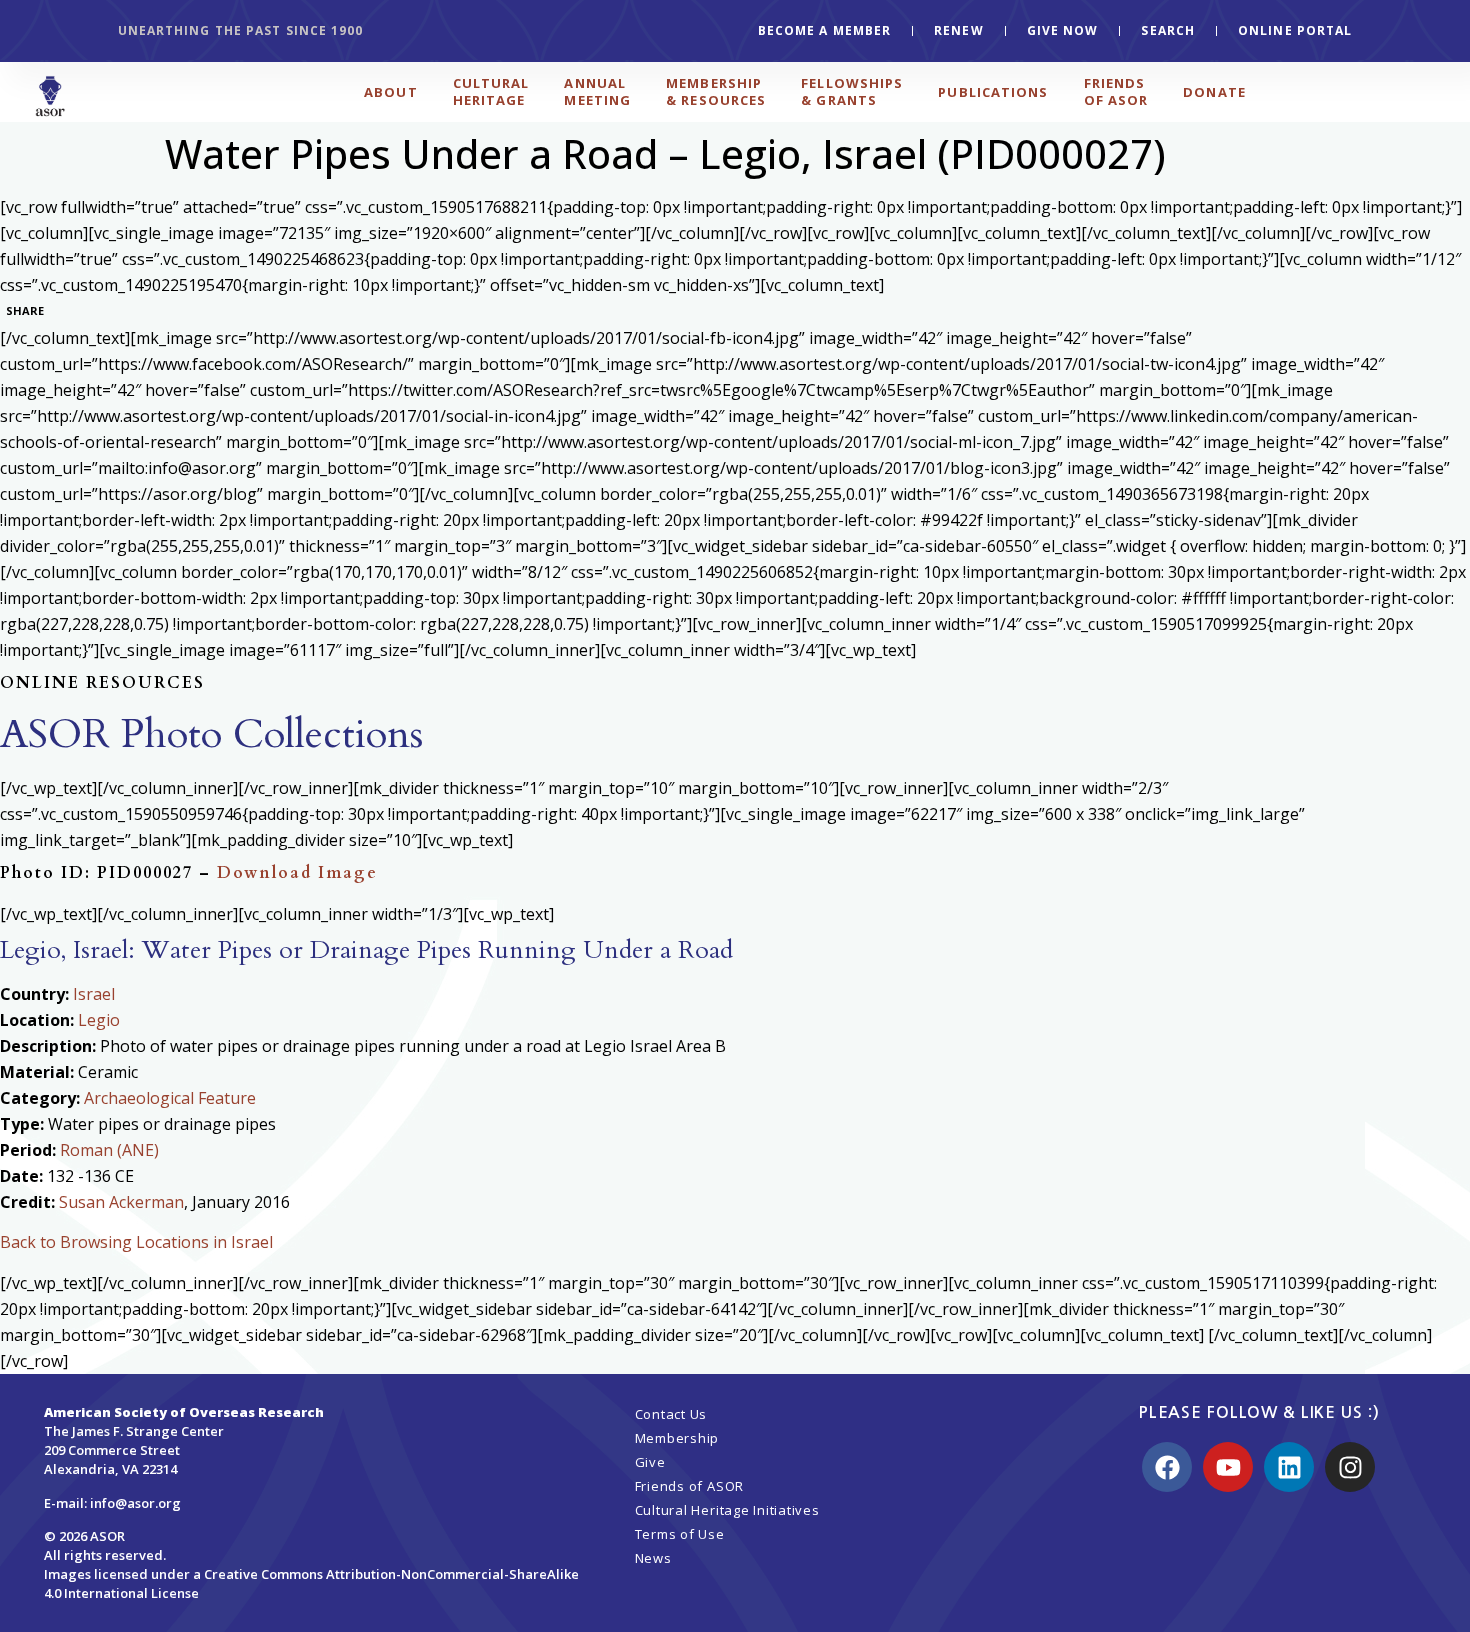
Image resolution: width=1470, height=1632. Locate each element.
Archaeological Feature (170, 1098)
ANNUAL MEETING (597, 91)
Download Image (297, 873)
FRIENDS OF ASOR (1116, 91)
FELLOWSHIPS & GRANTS (852, 91)
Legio (99, 1020)
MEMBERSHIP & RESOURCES (716, 91)
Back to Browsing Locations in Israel (136, 1242)
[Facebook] (1167, 1467)
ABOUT (391, 92)
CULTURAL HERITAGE (491, 91)
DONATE (1214, 92)
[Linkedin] (1289, 1467)
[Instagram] (1350, 1467)
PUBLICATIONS (993, 92)
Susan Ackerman (121, 1202)
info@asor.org (135, 1503)
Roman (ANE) (109, 1150)
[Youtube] (1228, 1467)
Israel (94, 994)
